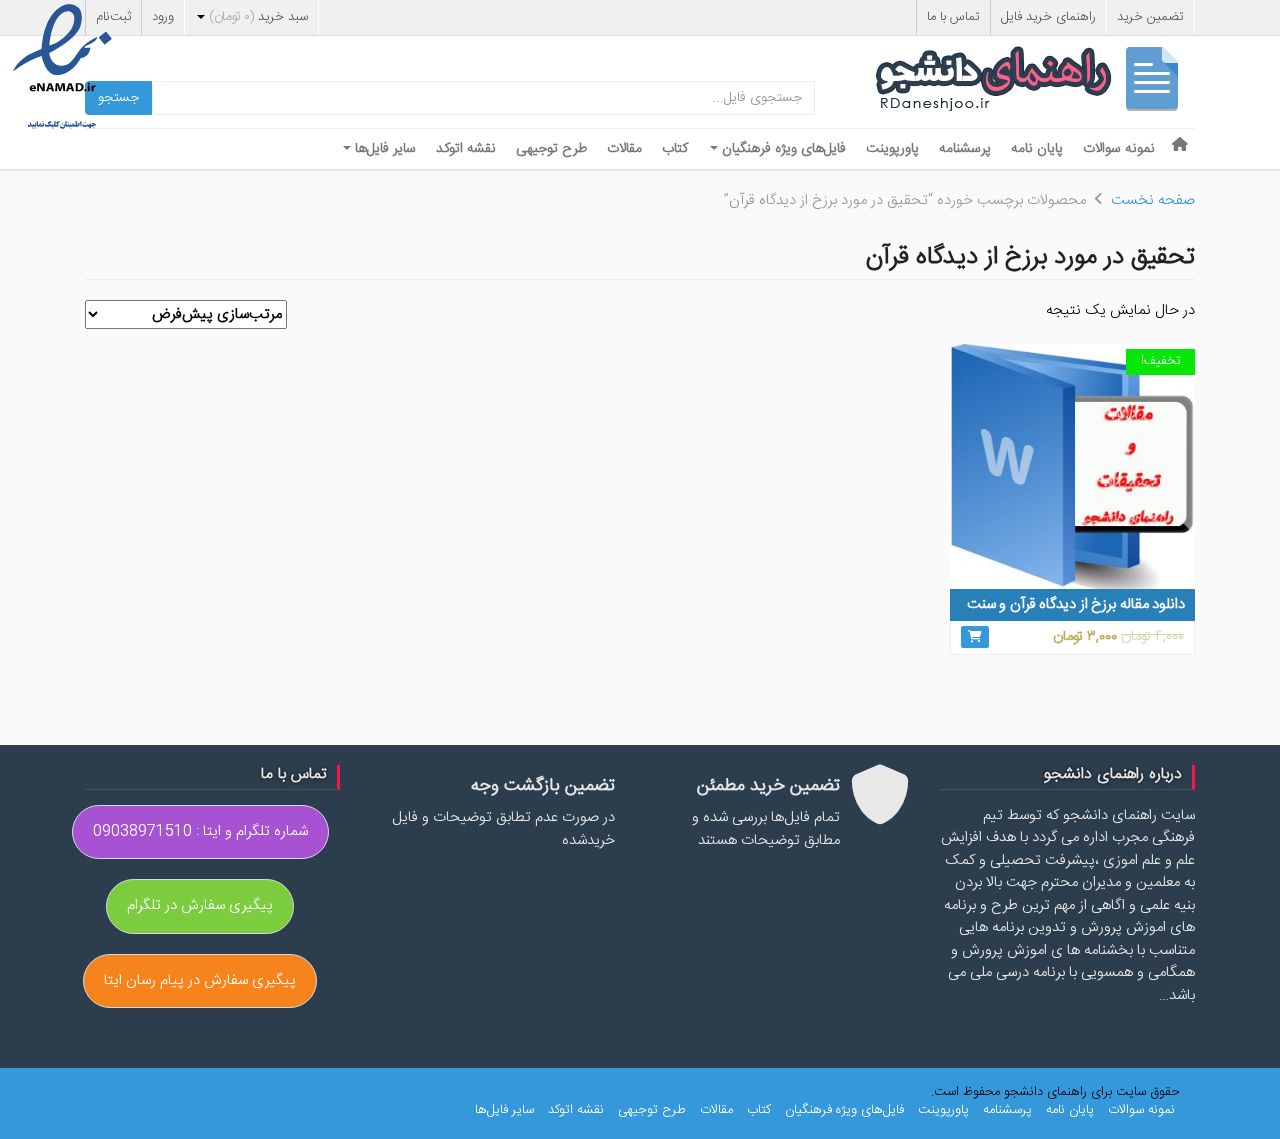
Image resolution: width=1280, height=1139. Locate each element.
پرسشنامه (965, 149)
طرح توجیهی (551, 149)
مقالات (624, 149)
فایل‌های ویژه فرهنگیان (782, 149)
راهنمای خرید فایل (1048, 17)
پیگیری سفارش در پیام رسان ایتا (200, 980)
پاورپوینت (892, 149)
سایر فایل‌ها (383, 149)
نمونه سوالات (1119, 149)
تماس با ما (953, 17)
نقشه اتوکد (466, 149)
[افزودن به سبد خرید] (975, 637)
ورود (163, 17)
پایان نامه (1037, 149)
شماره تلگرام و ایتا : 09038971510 (200, 831)
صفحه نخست (1153, 200)
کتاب (675, 149)
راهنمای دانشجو (1035, 83)
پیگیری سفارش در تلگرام (200, 905)
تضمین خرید (1150, 17)
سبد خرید (258, 17)
